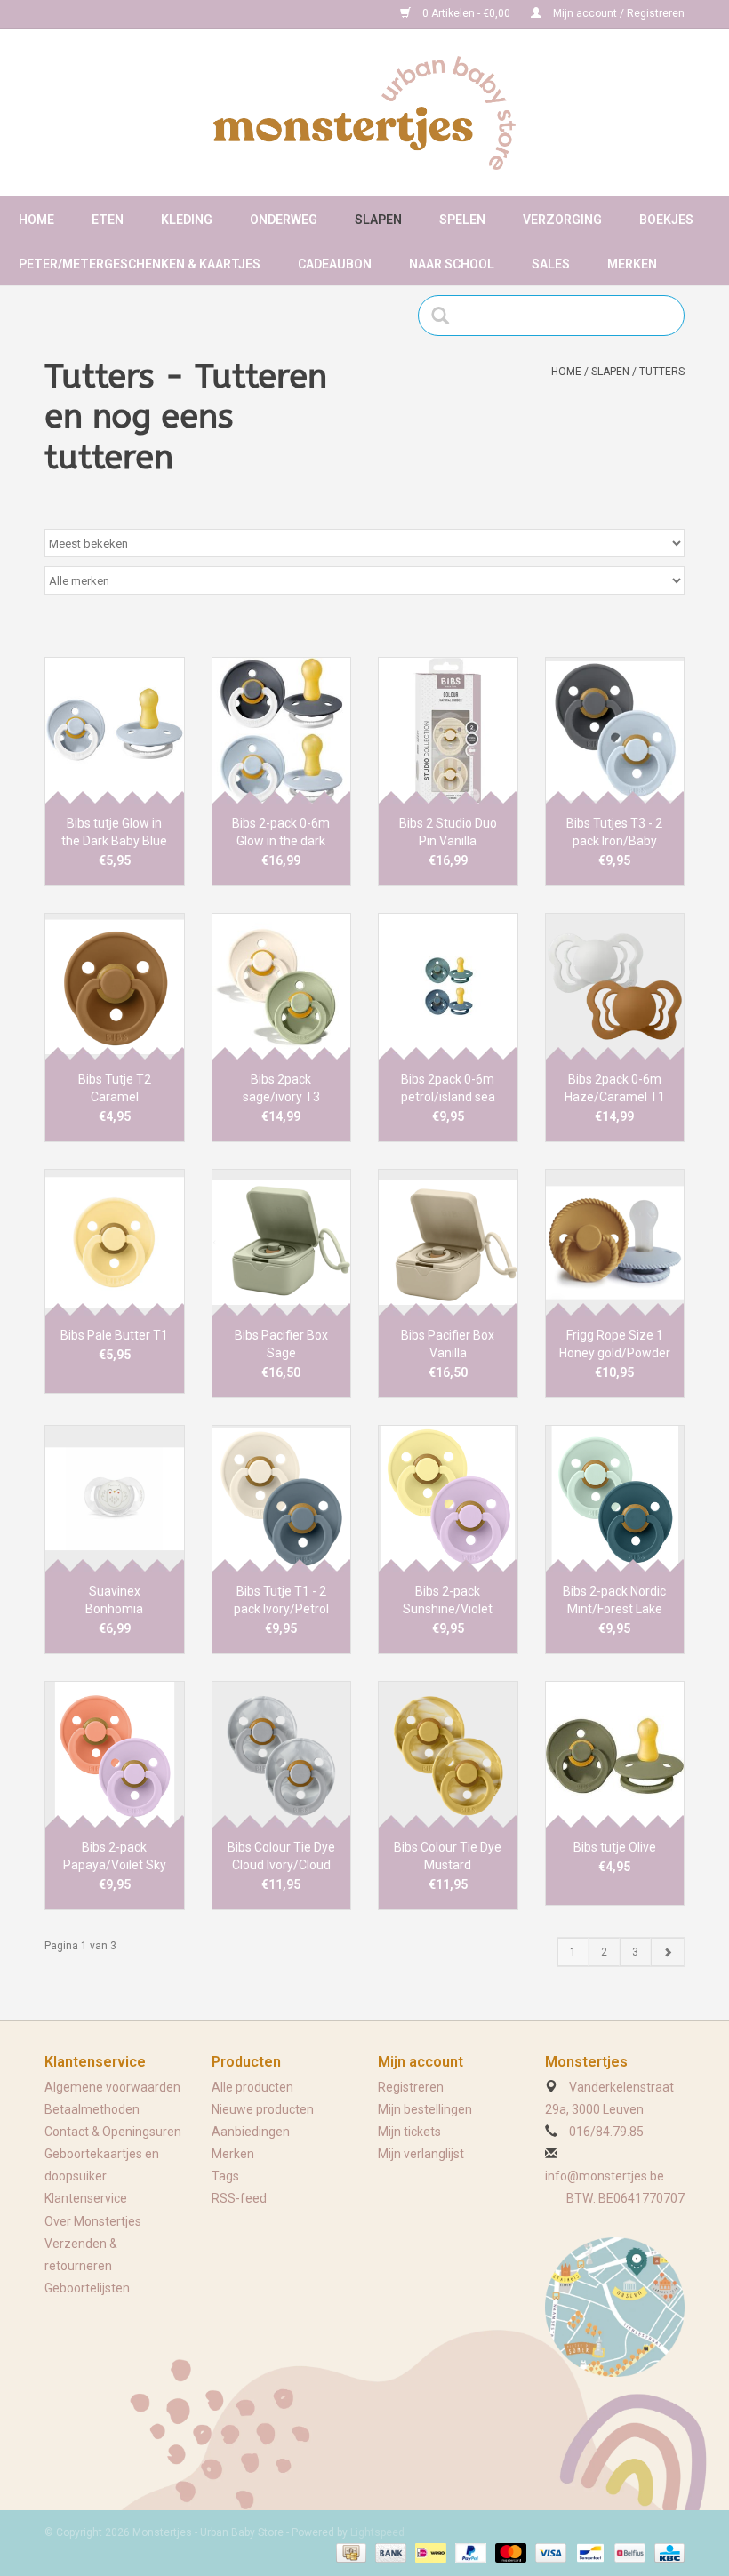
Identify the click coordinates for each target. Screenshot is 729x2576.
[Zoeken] (446, 316)
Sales (551, 264)
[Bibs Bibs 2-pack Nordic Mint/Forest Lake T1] (615, 1498)
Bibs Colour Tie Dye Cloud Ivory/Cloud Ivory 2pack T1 (281, 1857)
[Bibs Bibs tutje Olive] (615, 1754)
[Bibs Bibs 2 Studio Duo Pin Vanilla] (448, 730)
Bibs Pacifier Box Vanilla (448, 1344)
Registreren (411, 2087)
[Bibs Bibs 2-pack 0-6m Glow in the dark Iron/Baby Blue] (282, 730)
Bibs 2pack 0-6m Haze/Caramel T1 (615, 1088)
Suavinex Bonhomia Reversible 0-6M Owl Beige (115, 1601)
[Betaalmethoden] (349, 2552)
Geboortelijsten (87, 2288)
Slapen (378, 220)
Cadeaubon (335, 264)
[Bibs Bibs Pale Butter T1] (115, 1242)
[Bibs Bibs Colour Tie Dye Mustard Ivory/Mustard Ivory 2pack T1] (448, 1754)
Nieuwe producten (263, 2109)
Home (36, 220)
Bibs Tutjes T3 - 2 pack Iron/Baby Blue (614, 833)
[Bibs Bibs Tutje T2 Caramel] (115, 986)
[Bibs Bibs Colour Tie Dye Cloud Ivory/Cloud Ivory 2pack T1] (282, 1754)
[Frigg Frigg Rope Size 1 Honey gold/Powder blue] (615, 1242)
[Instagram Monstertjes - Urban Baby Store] (121, 14)
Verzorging (562, 220)
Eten (108, 220)
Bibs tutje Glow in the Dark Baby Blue (114, 832)
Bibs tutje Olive (615, 1847)
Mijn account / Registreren (617, 13)
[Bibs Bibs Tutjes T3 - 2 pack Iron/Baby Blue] (615, 730)
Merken (632, 264)
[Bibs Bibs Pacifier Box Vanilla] (448, 1242)
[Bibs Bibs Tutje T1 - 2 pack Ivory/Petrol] (282, 1498)
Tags (225, 2176)
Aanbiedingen (251, 2132)
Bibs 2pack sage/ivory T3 (281, 1088)
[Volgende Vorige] (667, 1952)
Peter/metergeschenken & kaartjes (140, 264)
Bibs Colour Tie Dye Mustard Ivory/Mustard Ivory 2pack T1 (448, 1857)
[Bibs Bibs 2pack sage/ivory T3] (282, 986)
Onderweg (284, 220)
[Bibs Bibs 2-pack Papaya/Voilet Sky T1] (115, 1754)
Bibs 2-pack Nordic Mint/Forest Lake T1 (614, 1601)
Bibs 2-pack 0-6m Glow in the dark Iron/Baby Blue (281, 833)
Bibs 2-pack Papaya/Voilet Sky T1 (115, 1857)
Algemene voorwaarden (112, 2087)
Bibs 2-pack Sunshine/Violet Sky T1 (448, 1601)
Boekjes (666, 220)
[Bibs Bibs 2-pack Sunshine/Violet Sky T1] (448, 1498)
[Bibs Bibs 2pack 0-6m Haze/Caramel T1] (615, 986)
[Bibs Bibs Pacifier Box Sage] (282, 1242)
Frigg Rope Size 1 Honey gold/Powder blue (615, 1345)
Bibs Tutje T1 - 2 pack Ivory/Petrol (281, 1600)
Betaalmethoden (92, 2109)
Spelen (462, 220)
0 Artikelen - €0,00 (466, 13)
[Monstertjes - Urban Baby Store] (364, 113)
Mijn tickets (409, 2132)
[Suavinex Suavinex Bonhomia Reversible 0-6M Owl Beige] (115, 1498)
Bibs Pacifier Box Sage (281, 1344)
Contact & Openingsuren (113, 2132)
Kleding (187, 220)
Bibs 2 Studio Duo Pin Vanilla (448, 832)
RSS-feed (239, 2198)
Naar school (452, 264)
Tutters (662, 372)
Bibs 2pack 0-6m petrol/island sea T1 (448, 1089)
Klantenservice (86, 2198)
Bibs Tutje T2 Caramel (115, 1088)
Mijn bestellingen (425, 2109)
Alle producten (252, 2087)
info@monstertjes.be (605, 2176)
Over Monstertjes (93, 2221)
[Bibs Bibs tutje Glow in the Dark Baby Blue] (115, 730)
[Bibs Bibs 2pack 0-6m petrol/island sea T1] (448, 986)
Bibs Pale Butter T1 (114, 1335)
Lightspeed (377, 2532)
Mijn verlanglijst (421, 2154)
